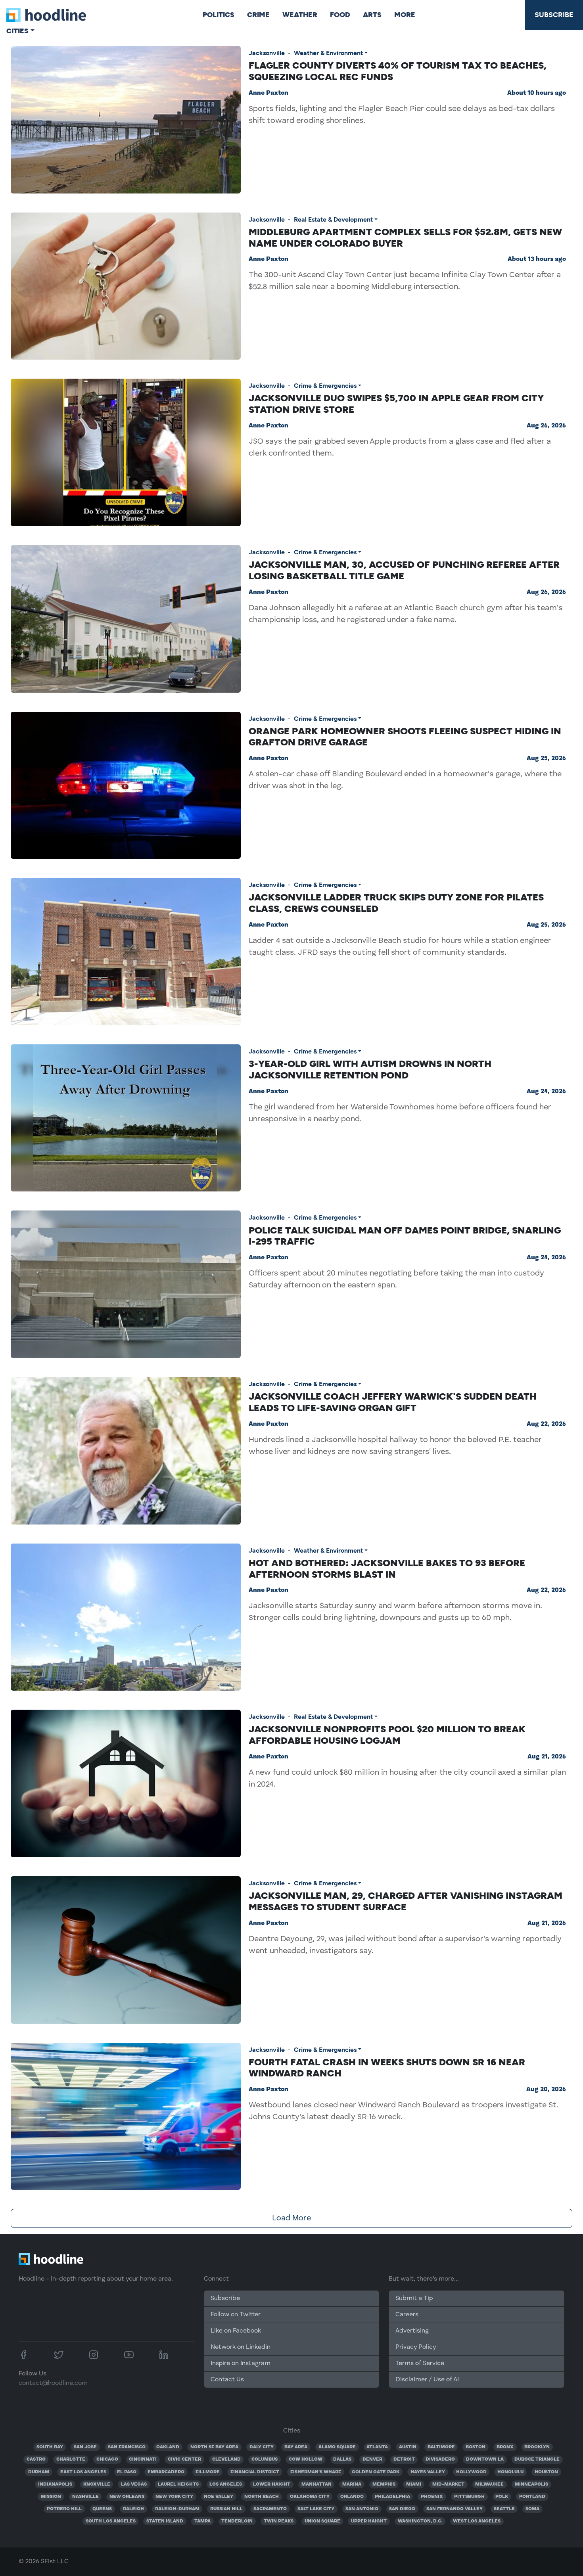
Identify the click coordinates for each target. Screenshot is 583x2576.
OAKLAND (168, 2447)
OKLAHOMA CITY (310, 2497)
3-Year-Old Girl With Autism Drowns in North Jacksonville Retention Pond (370, 1069)
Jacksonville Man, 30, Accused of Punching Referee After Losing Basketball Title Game (404, 570)
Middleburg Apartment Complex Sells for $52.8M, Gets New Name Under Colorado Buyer (405, 237)
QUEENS (102, 2509)
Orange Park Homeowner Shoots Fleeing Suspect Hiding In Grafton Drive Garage (405, 737)
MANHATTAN (316, 2484)
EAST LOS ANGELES (83, 2472)
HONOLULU (510, 2472)
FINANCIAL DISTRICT (255, 2472)
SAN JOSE (85, 2447)
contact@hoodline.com (53, 2383)
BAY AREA (296, 2447)
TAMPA (202, 2521)
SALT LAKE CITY (316, 2509)
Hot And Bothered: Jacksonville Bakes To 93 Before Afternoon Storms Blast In (387, 1569)
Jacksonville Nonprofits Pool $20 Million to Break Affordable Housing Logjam (387, 1735)
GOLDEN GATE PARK (376, 2472)
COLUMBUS (265, 2459)
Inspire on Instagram (241, 2363)
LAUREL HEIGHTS (178, 2484)
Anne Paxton (268, 93)
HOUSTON (546, 2472)
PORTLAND (532, 2497)
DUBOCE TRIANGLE (537, 2459)
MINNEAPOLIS (531, 2484)
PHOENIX (432, 2497)
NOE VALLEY (219, 2497)
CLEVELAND (226, 2459)
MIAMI (414, 2484)
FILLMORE (208, 2472)
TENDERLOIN (237, 2521)
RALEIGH (133, 2509)
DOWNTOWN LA (485, 2459)
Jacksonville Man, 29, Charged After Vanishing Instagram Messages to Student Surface (406, 1901)
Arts (372, 15)
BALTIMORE (441, 2447)
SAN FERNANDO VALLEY (455, 2509)
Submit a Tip (414, 2298)
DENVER (372, 2459)
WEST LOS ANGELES (477, 2521)
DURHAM (39, 2472)
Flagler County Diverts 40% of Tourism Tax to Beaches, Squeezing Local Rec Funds (398, 71)
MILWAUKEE (489, 2484)
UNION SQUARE (322, 2521)
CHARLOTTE (71, 2459)
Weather (300, 15)
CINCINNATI (143, 2459)
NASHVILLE (85, 2497)
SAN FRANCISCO (127, 2447)
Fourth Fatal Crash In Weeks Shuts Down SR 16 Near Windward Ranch (387, 2068)
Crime (258, 15)
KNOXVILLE (97, 2484)
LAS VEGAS (134, 2484)
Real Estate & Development (333, 219)
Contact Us (227, 2380)
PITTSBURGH (469, 2497)
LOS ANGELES (226, 2484)
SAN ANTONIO (362, 2509)
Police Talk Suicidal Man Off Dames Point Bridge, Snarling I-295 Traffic (405, 1236)
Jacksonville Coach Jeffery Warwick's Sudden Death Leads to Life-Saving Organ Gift (393, 1402)
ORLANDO (352, 2497)
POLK (502, 2497)
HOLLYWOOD (471, 2472)
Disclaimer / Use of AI (427, 2380)
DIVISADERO (440, 2459)
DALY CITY (262, 2447)
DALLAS (342, 2459)
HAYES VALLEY (428, 2472)
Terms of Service (420, 2363)
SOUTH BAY (50, 2447)
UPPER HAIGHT (369, 2521)
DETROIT (404, 2459)
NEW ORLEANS (127, 2497)
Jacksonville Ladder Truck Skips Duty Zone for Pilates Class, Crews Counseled (396, 903)
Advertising (412, 2331)
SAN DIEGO (402, 2509)
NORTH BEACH (262, 2497)
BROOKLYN (537, 2447)
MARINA (352, 2484)
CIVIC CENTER (184, 2459)
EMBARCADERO (166, 2472)
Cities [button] (17, 31)
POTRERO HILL (64, 2509)
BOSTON (476, 2447)
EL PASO (127, 2472)
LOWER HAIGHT (272, 2484)
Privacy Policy (416, 2347)
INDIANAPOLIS (55, 2484)
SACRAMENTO (270, 2509)
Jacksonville (267, 53)
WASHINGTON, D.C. (420, 2521)
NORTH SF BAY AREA (214, 2447)
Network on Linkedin (241, 2347)
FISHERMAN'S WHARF (316, 2472)
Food (340, 15)
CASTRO (36, 2459)
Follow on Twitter (236, 2315)
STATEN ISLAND (165, 2521)
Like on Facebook (236, 2331)
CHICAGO (107, 2459)
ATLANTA (377, 2447)
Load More (291, 2218)
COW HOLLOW (306, 2459)
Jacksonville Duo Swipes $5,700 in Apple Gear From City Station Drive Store (396, 404)
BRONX (505, 2447)
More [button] (405, 15)
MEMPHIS (384, 2484)
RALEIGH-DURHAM (177, 2509)
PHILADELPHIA (392, 2497)
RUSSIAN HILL (226, 2509)
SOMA (532, 2509)
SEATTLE (504, 2509)
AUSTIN (408, 2447)
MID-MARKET (448, 2484)
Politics (219, 15)
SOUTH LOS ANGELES (111, 2521)
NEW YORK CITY (174, 2497)
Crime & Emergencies (325, 386)
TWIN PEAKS (279, 2521)
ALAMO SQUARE (337, 2447)
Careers (407, 2315)
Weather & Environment (328, 53)
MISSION (51, 2497)
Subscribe (554, 15)
